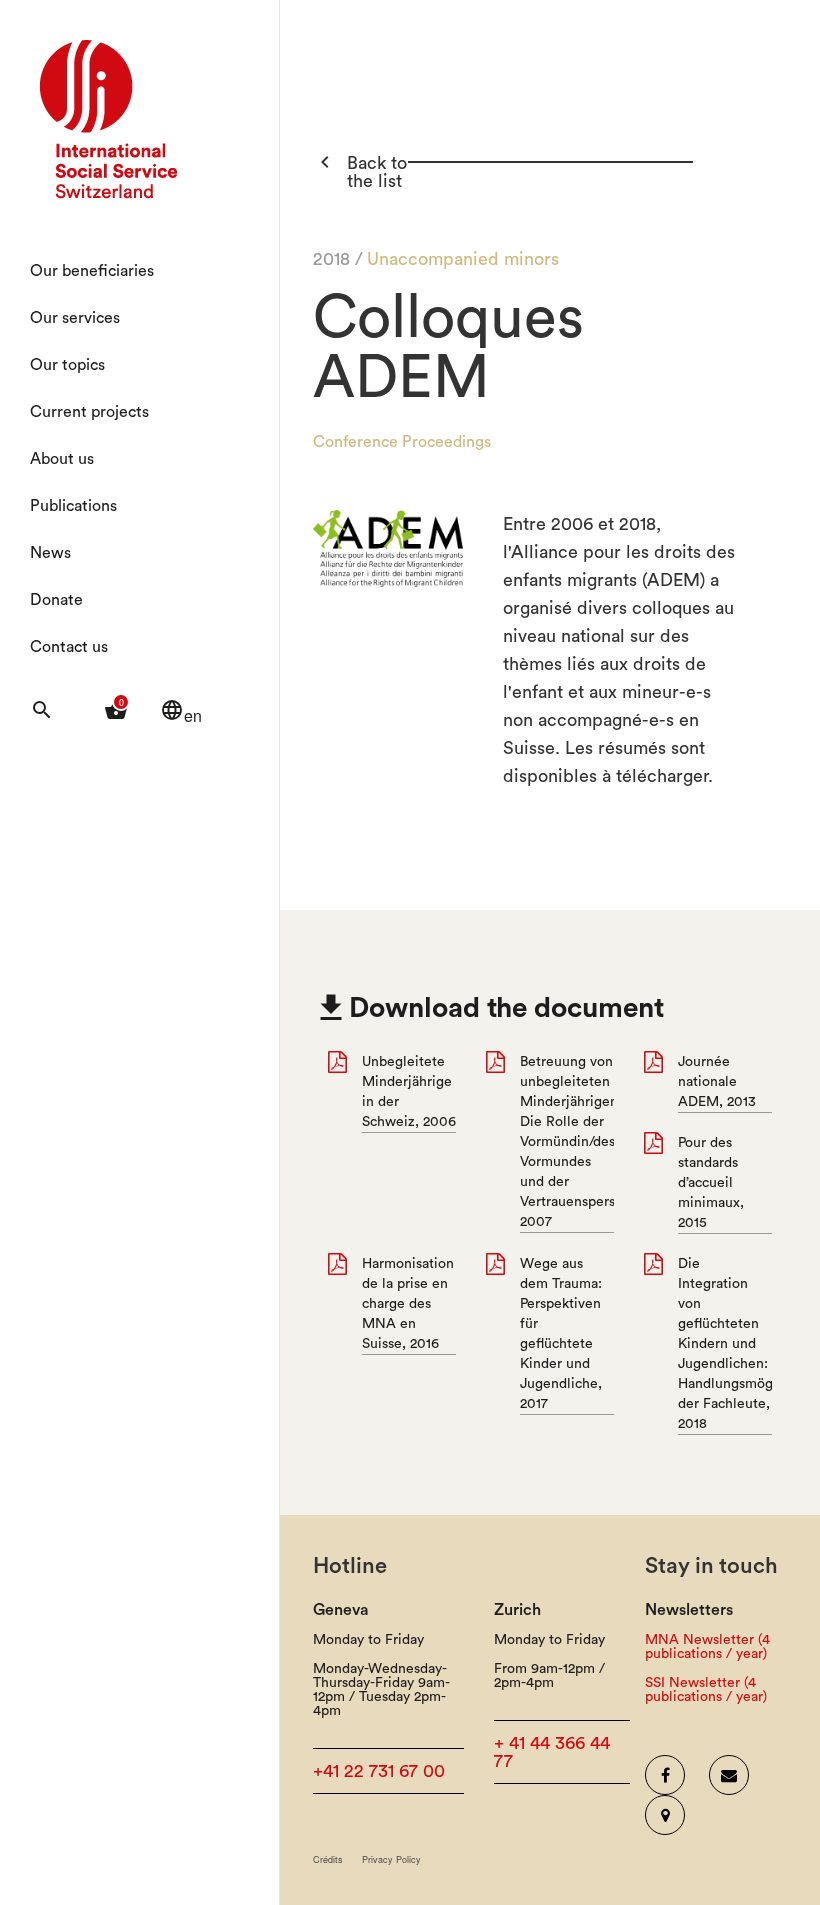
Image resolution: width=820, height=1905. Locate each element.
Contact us (69, 647)
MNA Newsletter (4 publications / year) (707, 1647)
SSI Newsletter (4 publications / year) (706, 1690)
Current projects (89, 412)
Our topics (67, 365)
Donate (56, 600)
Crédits (328, 1859)
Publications (73, 506)
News (50, 553)
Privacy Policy (391, 1859)
